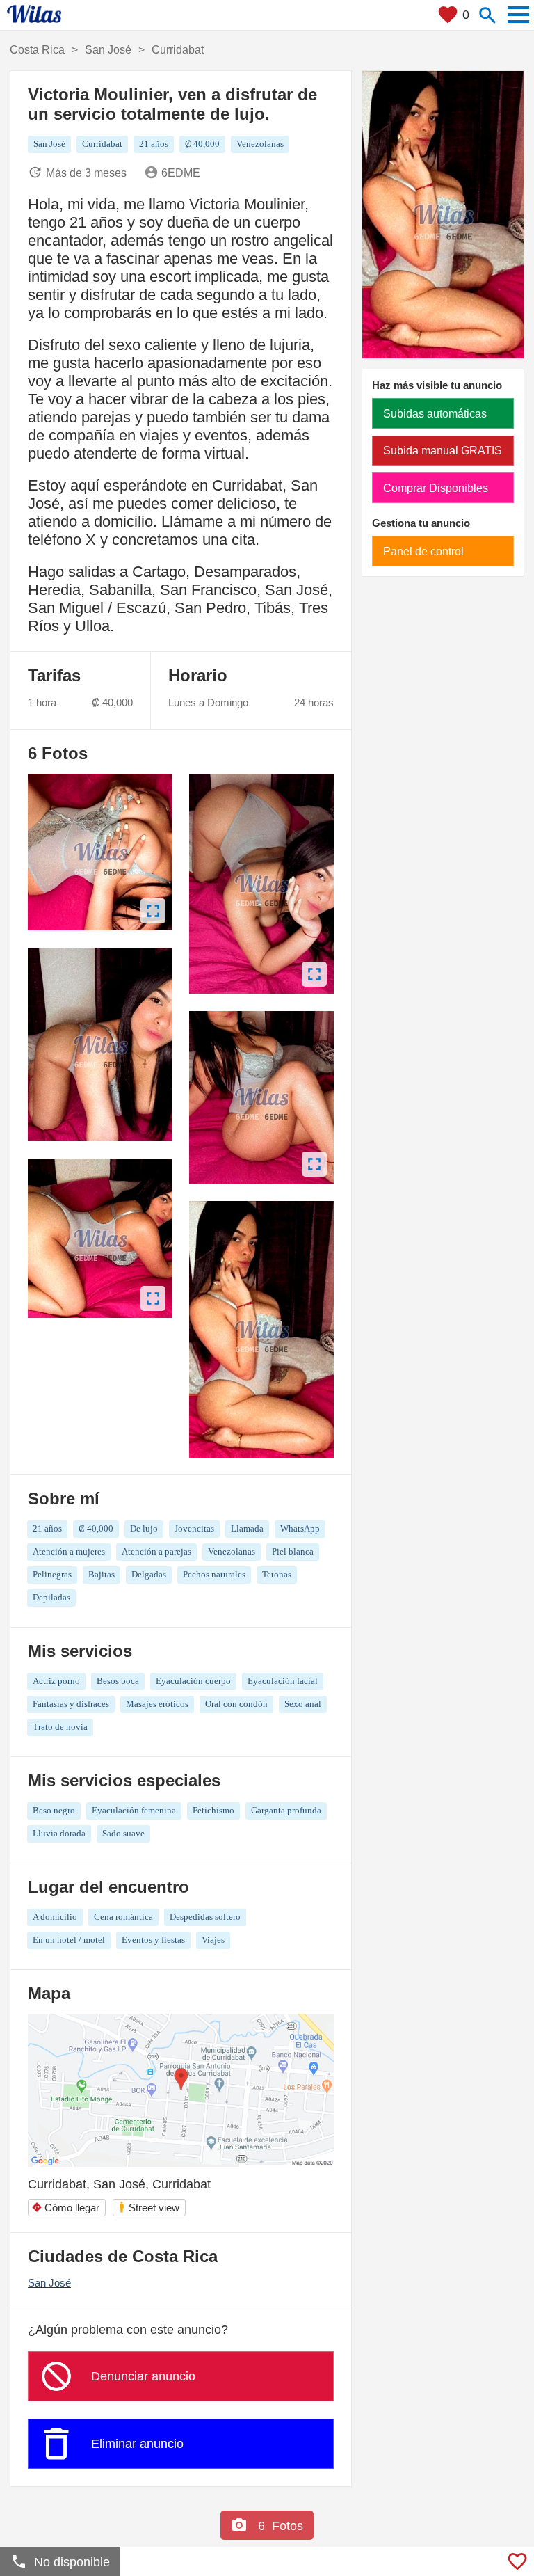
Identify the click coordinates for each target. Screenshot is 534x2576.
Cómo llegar (65, 2208)
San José (49, 2283)
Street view (148, 2207)
